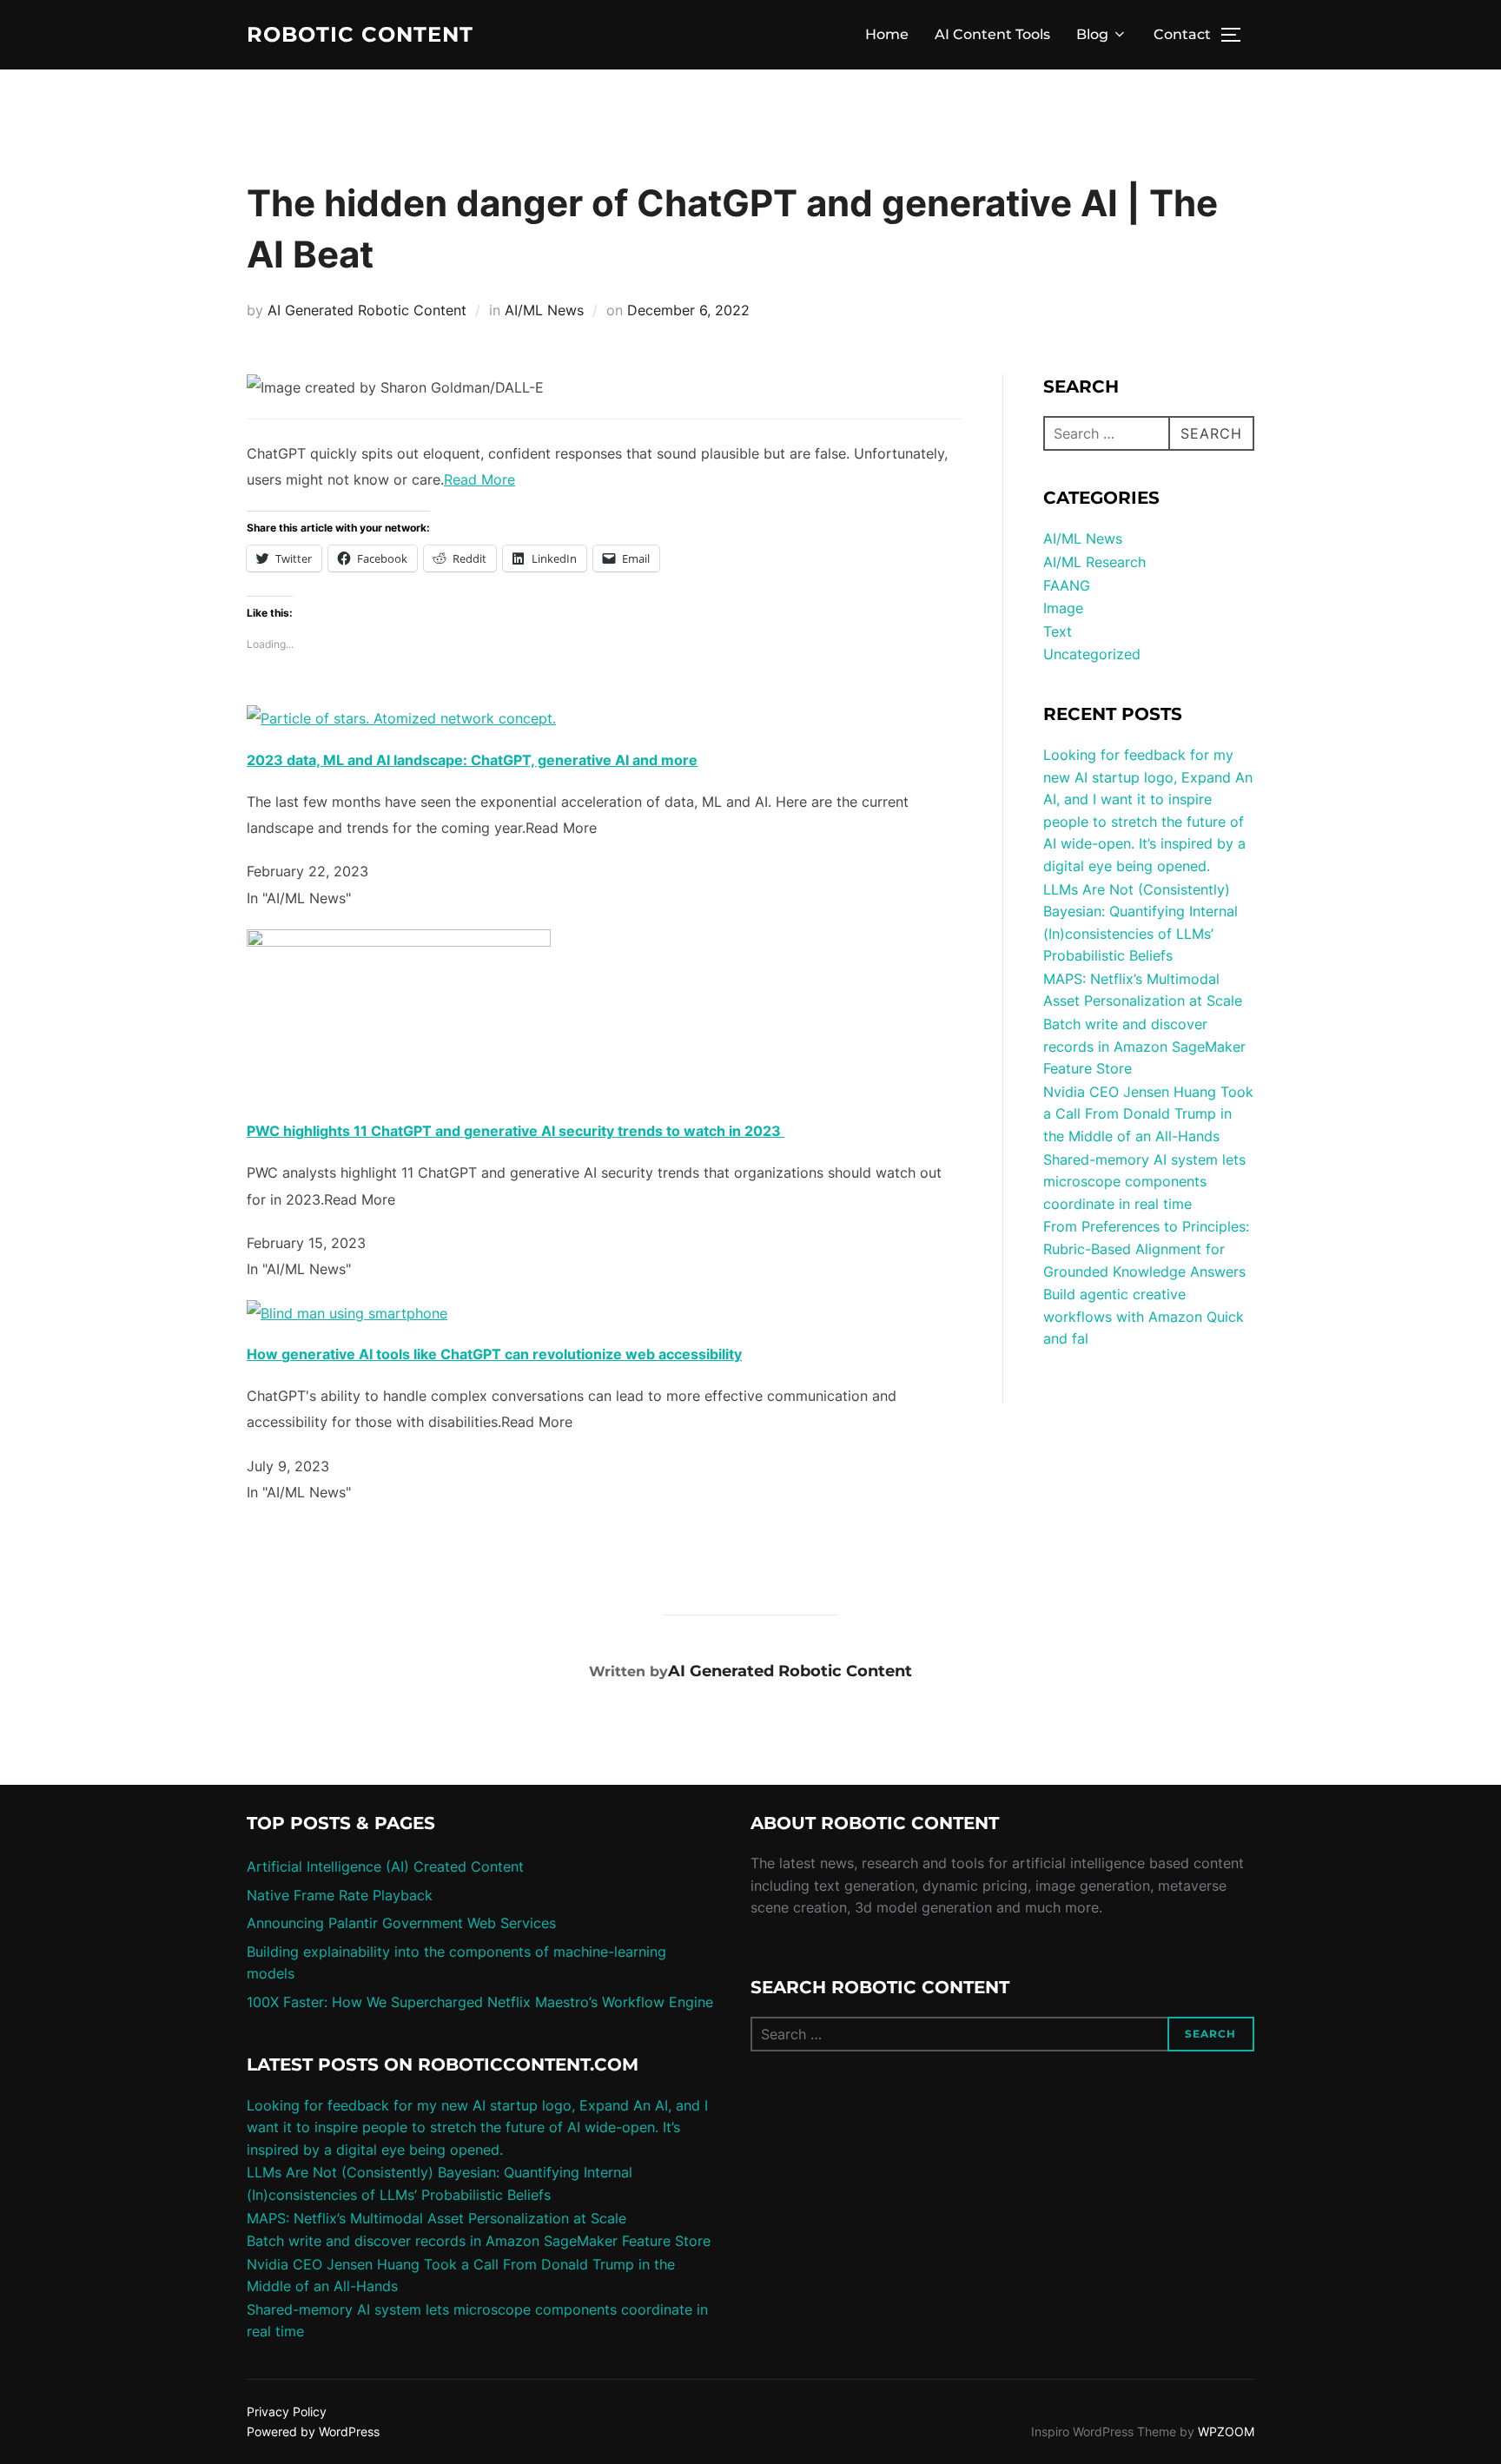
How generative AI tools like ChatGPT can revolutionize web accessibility (494, 1354)
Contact (1182, 34)
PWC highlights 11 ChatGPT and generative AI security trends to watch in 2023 (516, 1131)
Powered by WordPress (313, 2431)
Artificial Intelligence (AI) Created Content (385, 1866)
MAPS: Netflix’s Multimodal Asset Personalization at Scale (436, 2218)
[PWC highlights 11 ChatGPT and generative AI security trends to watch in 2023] (399, 941)
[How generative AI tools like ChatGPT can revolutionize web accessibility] (347, 1313)
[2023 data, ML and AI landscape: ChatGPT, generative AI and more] (401, 718)
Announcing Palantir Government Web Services (401, 1923)
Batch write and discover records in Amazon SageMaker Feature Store (1144, 1046)
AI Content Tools (992, 34)
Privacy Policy (287, 2411)
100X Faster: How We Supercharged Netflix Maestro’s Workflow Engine (480, 2002)
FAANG (1067, 585)
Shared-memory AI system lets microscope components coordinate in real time (1144, 1182)
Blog (1092, 34)
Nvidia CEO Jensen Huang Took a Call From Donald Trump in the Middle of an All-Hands (1148, 1114)
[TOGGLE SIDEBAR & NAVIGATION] (1237, 35)
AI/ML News (544, 310)
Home (887, 34)
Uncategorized (1092, 654)
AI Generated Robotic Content (367, 310)
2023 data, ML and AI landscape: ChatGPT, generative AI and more (472, 760)
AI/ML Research (1094, 562)
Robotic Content (360, 35)
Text (1058, 631)
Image (1063, 608)
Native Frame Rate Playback (340, 1895)
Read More (479, 479)
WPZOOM (1226, 2431)
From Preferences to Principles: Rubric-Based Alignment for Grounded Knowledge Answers (1146, 1249)
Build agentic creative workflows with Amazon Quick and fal (1144, 1316)
